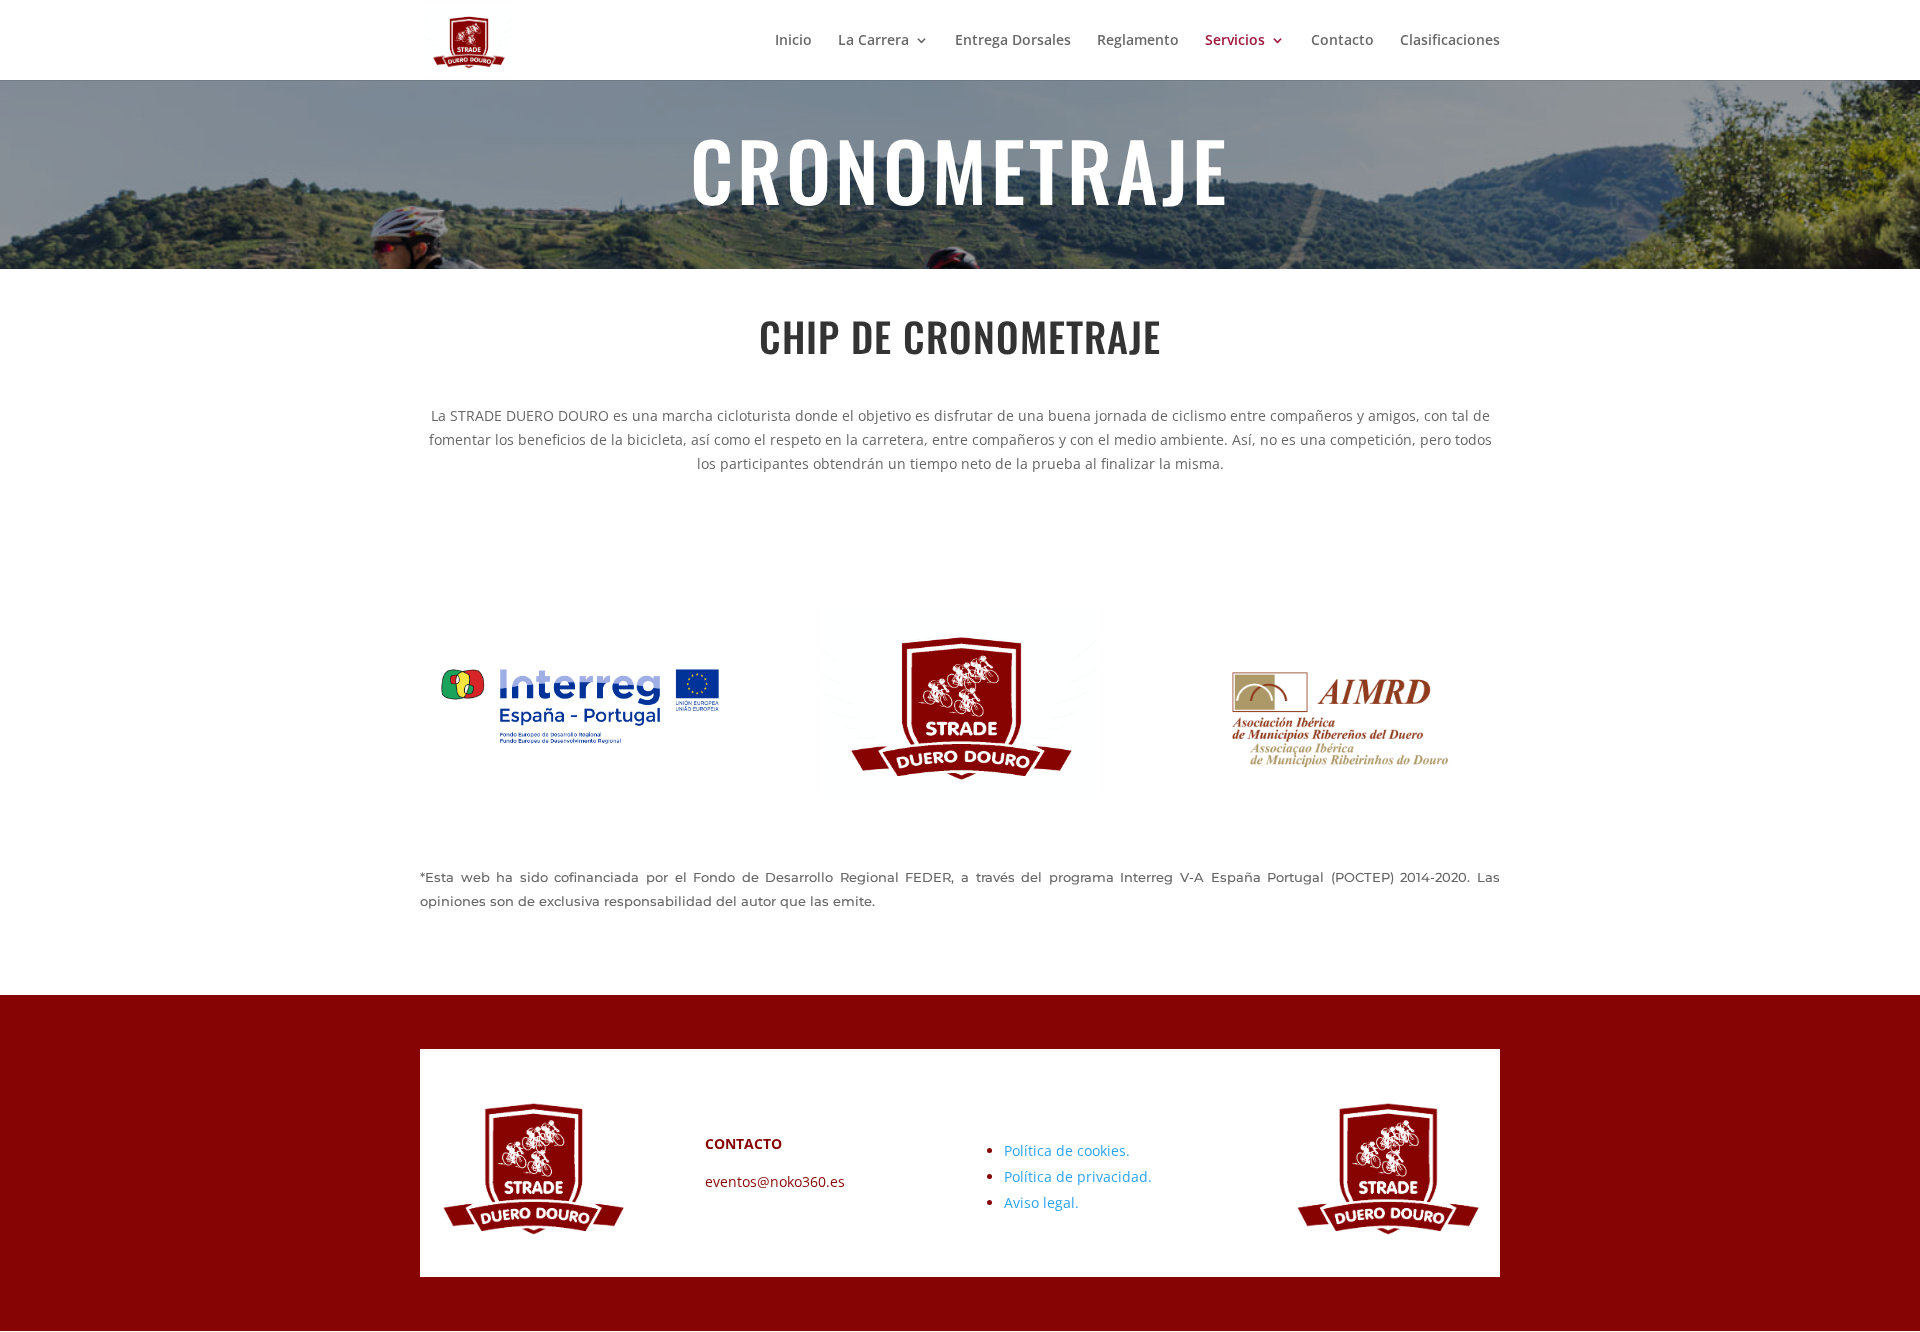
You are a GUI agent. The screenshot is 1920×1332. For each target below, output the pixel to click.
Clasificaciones (1450, 41)
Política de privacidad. (1078, 1176)
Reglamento (1138, 41)
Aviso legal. (1041, 1202)
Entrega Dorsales (1013, 41)
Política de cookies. (1067, 1150)
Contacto (1342, 41)
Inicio (793, 41)
